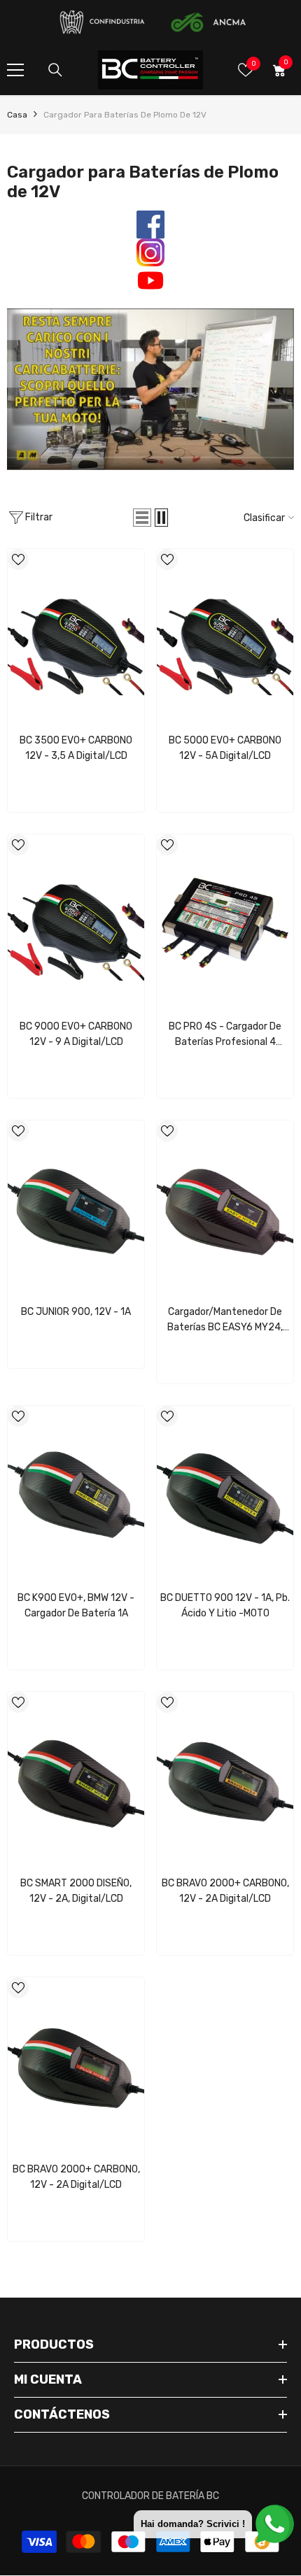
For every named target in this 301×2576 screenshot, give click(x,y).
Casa (17, 115)
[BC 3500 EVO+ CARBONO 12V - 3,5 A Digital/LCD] (76, 638)
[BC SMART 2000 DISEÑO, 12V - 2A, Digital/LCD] (76, 1781)
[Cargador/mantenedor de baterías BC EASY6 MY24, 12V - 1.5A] (225, 1209)
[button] (142, 518)
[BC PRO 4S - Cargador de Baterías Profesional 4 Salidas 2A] (225, 923)
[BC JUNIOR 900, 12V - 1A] (76, 1209)
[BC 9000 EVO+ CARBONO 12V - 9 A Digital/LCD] (76, 923)
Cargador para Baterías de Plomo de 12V (125, 115)
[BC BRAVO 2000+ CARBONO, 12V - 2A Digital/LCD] (225, 1781)
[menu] (15, 70)
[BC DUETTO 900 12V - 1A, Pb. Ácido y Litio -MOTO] (225, 1495)
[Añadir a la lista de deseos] (18, 560)
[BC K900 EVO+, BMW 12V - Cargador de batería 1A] (76, 1495)
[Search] (55, 70)
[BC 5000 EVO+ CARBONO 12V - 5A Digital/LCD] (225, 638)
